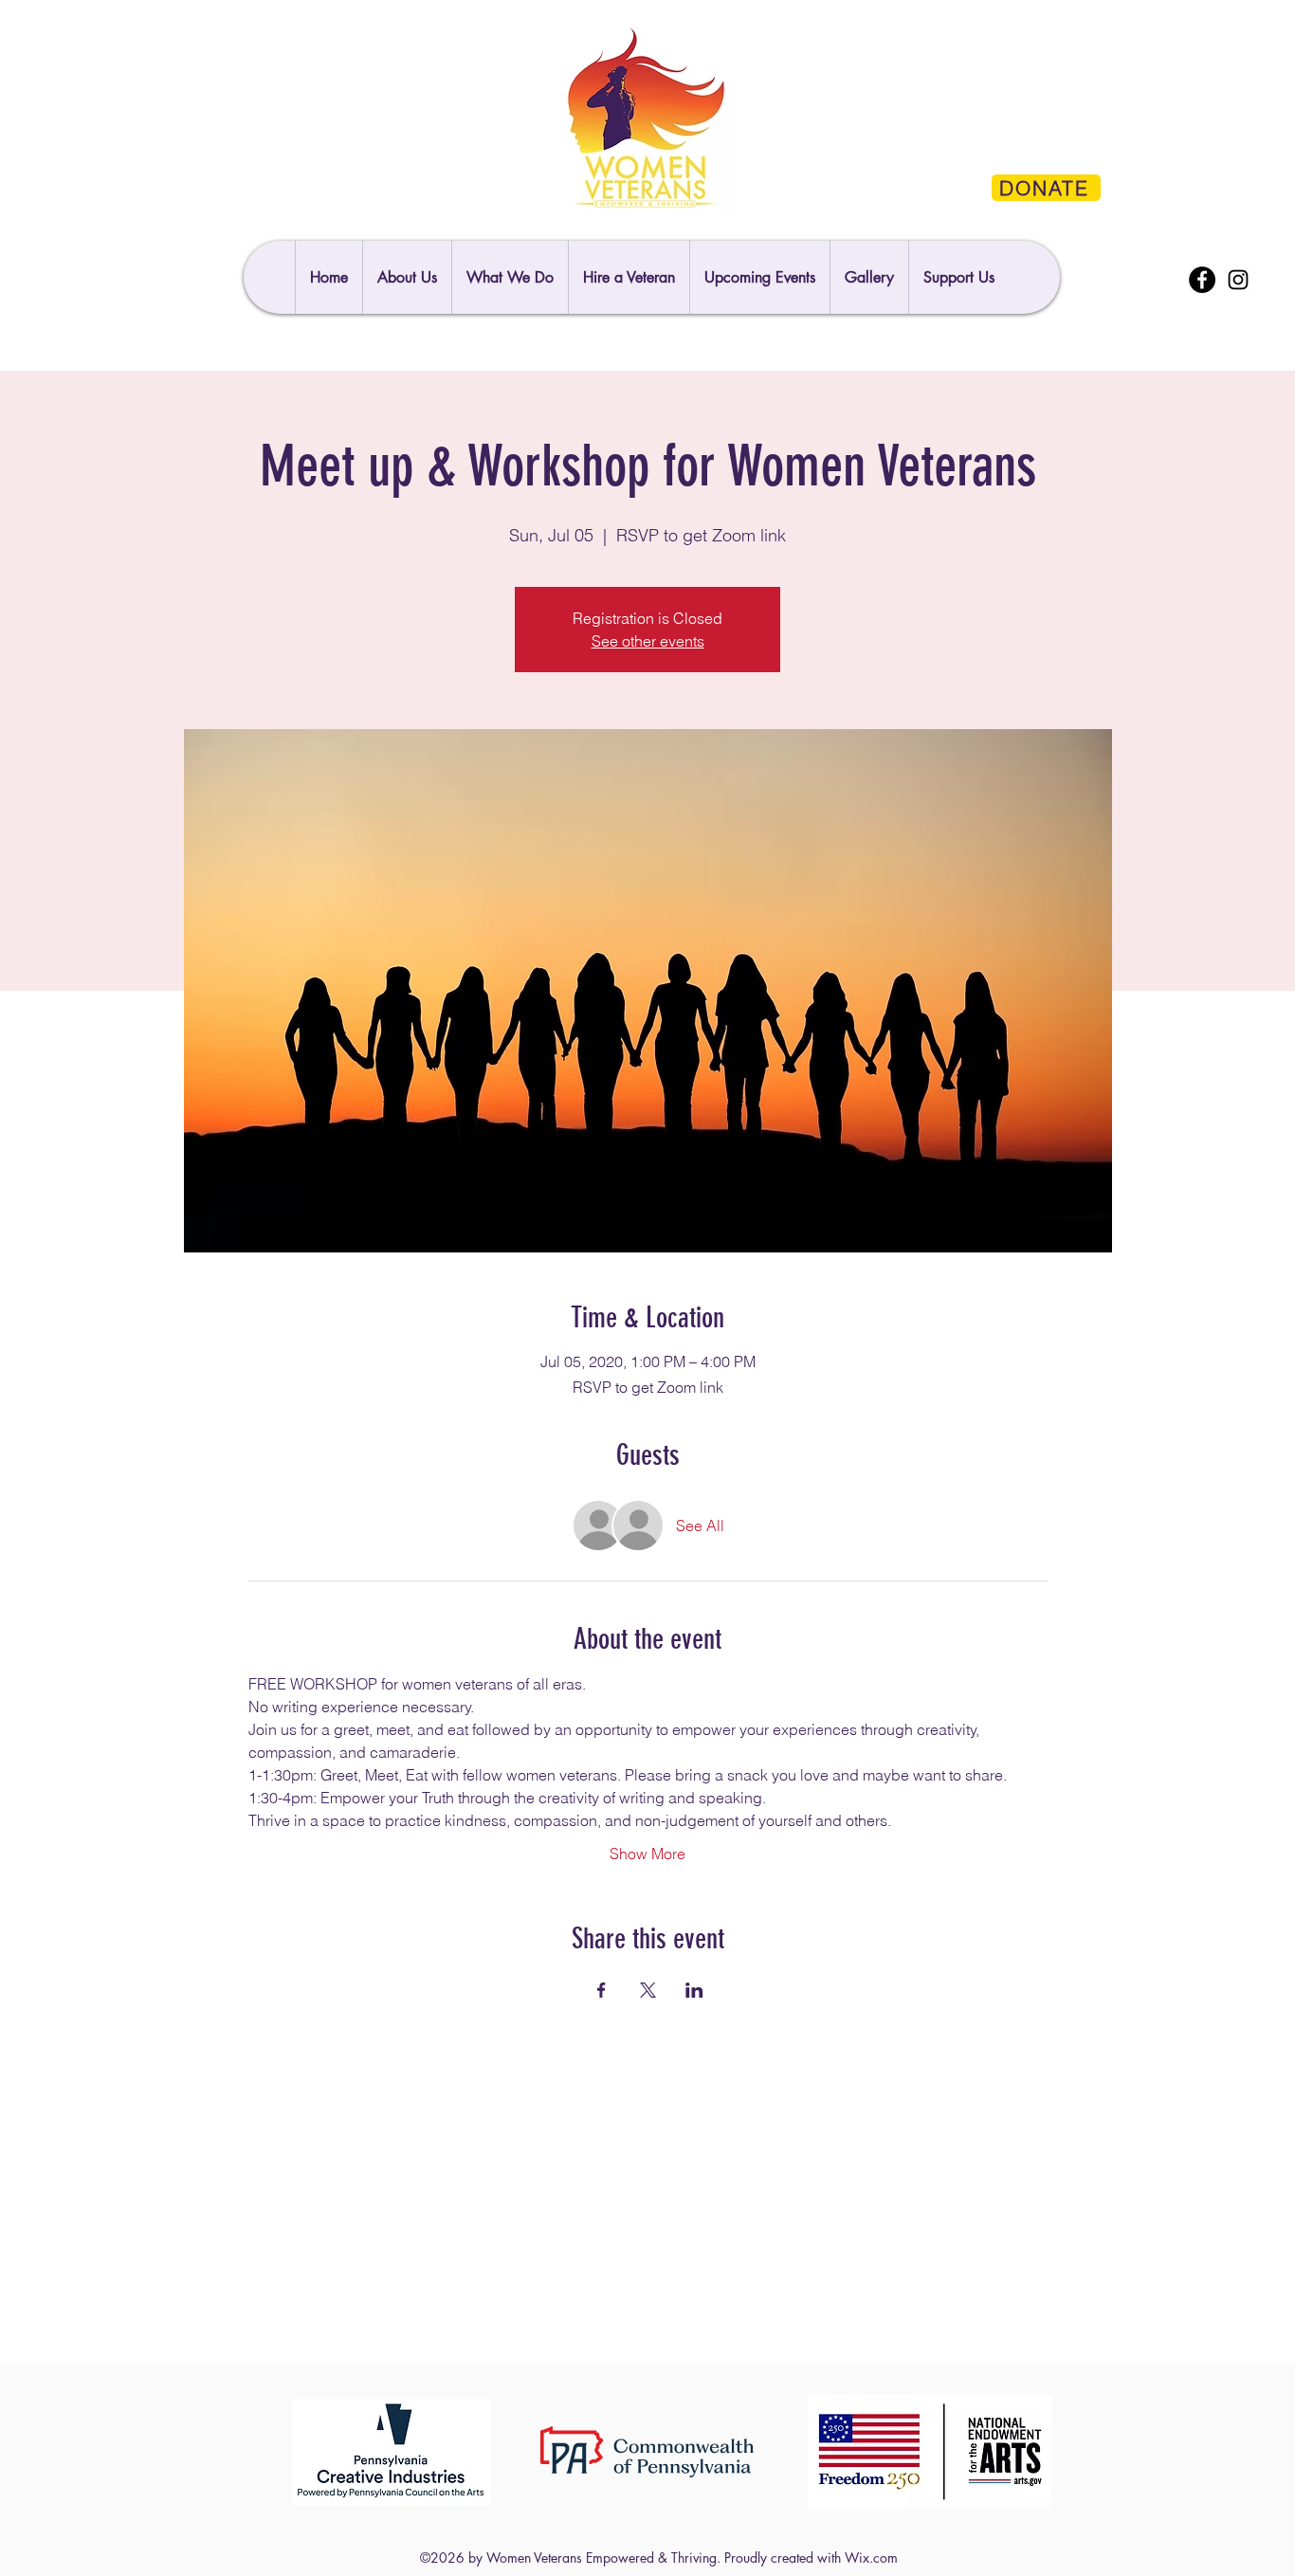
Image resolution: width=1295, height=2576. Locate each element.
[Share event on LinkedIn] (694, 1990)
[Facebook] (1202, 280)
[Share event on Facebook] (602, 1990)
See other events (648, 641)
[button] (958, 277)
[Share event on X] (648, 1990)
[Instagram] (1238, 280)
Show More (647, 1854)
